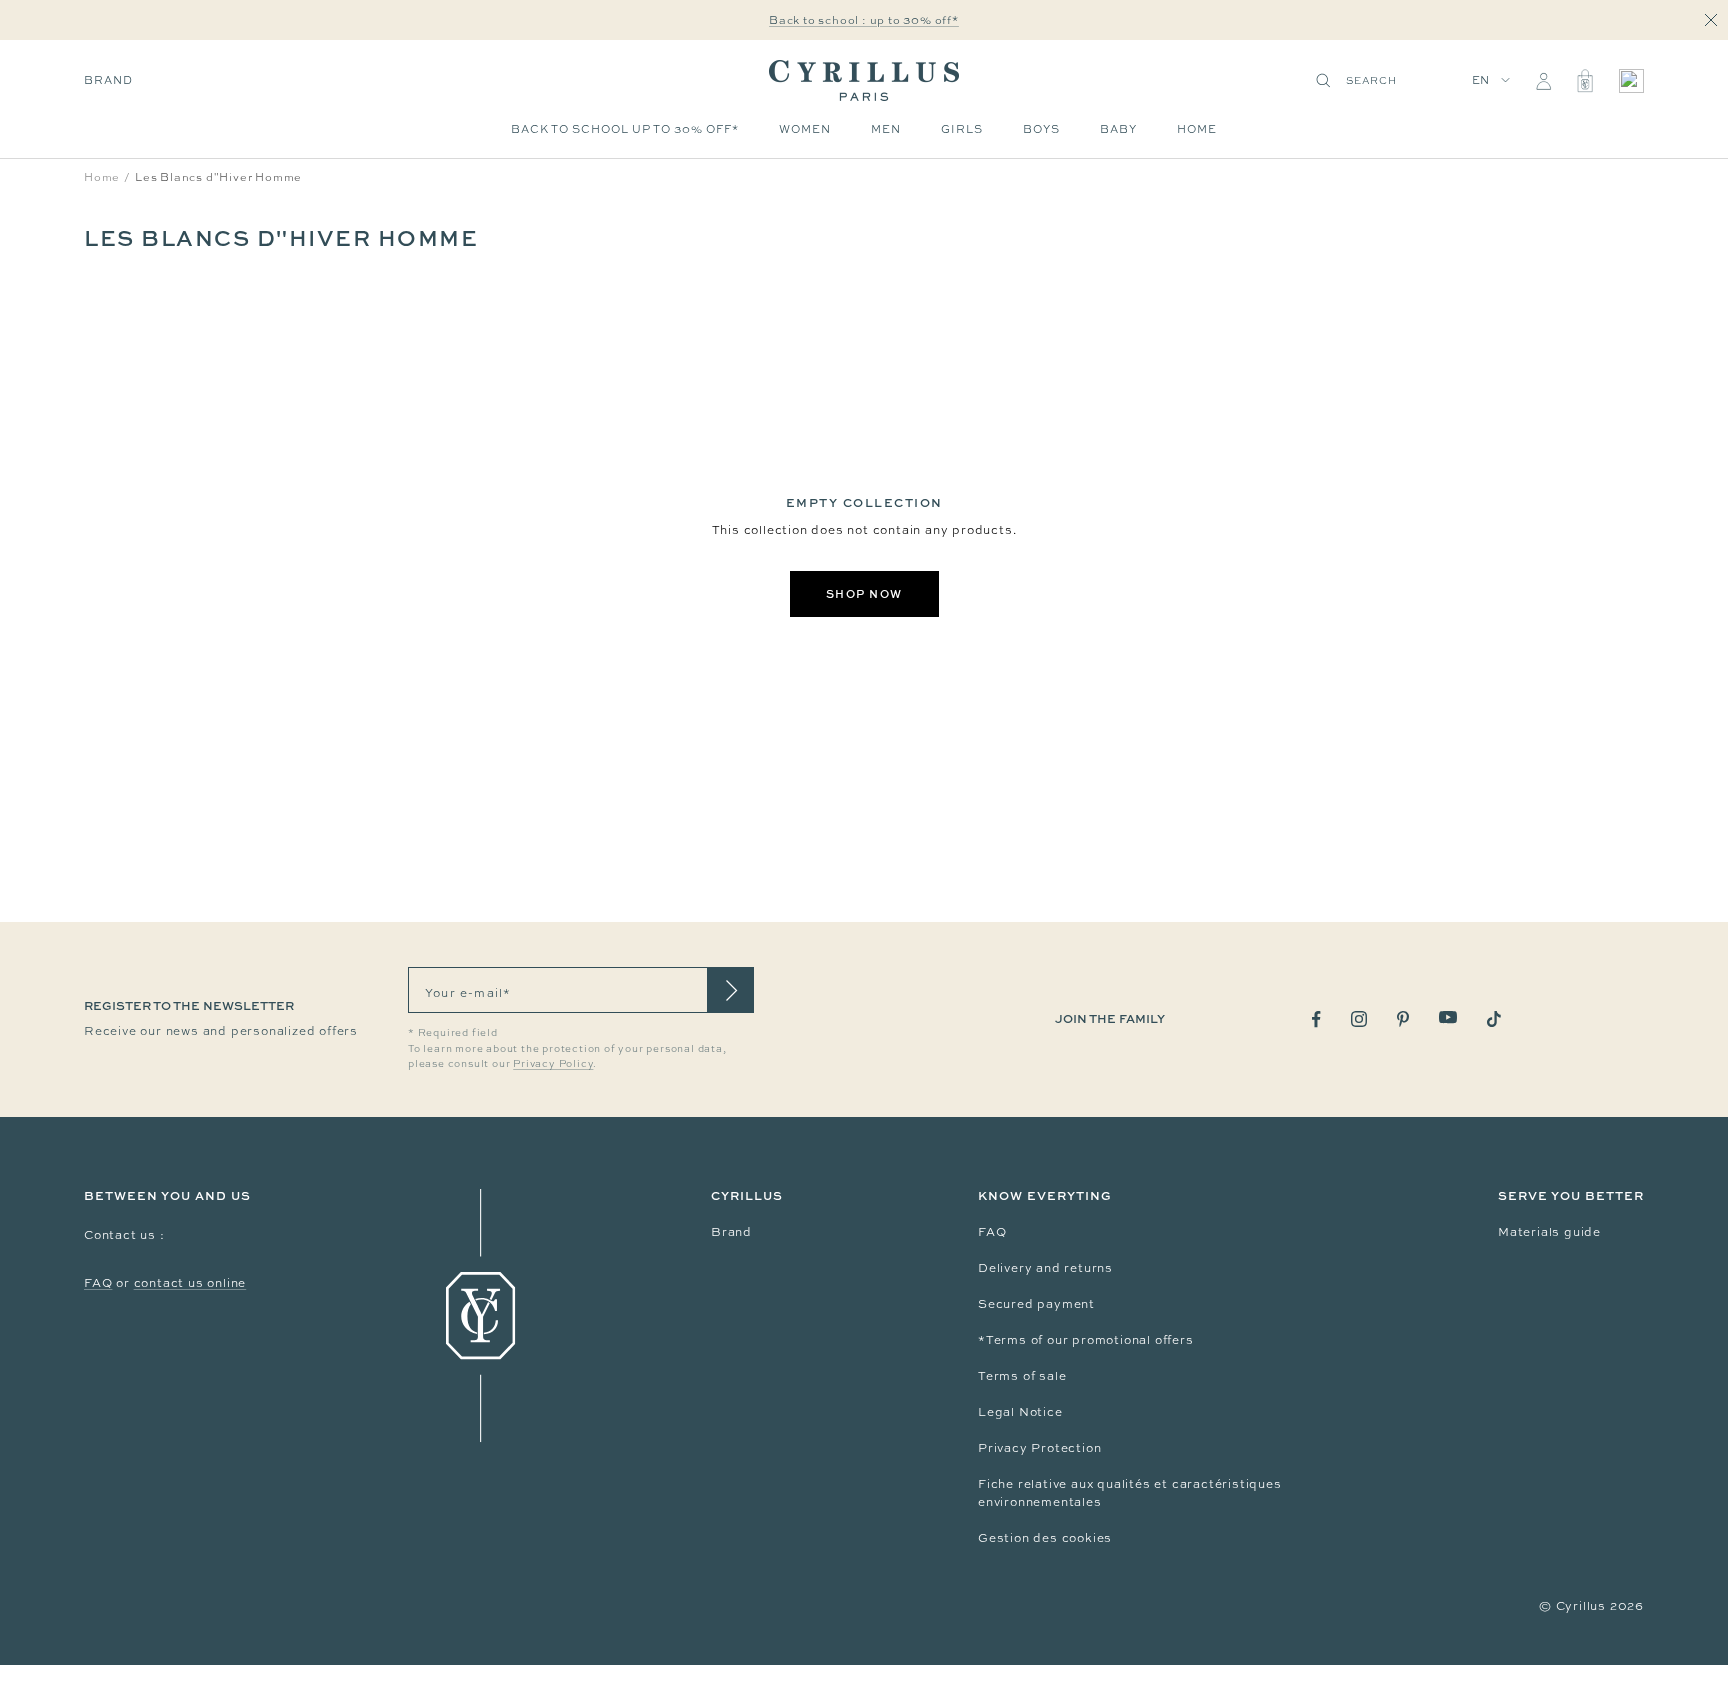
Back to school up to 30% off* (625, 129)
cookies (1087, 1538)
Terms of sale (1022, 1376)
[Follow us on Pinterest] (1403, 1019)
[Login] (1543, 81)
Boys (1041, 129)
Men (886, 129)
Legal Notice (1020, 1412)
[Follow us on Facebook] (1316, 1019)
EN (1481, 80)
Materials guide (1549, 1232)
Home (1197, 129)
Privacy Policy (553, 1063)
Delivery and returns (1045, 1268)
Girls (962, 129)
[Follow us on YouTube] (1448, 1017)
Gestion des (1020, 1538)
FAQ (98, 1283)
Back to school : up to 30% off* (864, 20)
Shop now (864, 593)
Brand (108, 80)
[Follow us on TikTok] (1494, 1019)
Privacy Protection (1039, 1448)
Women (805, 129)
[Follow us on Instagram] (1359, 1019)
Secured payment (1036, 1304)
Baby (1118, 129)
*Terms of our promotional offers (1086, 1340)
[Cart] (1585, 81)
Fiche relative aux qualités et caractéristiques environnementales (1130, 1493)
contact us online (190, 1283)
